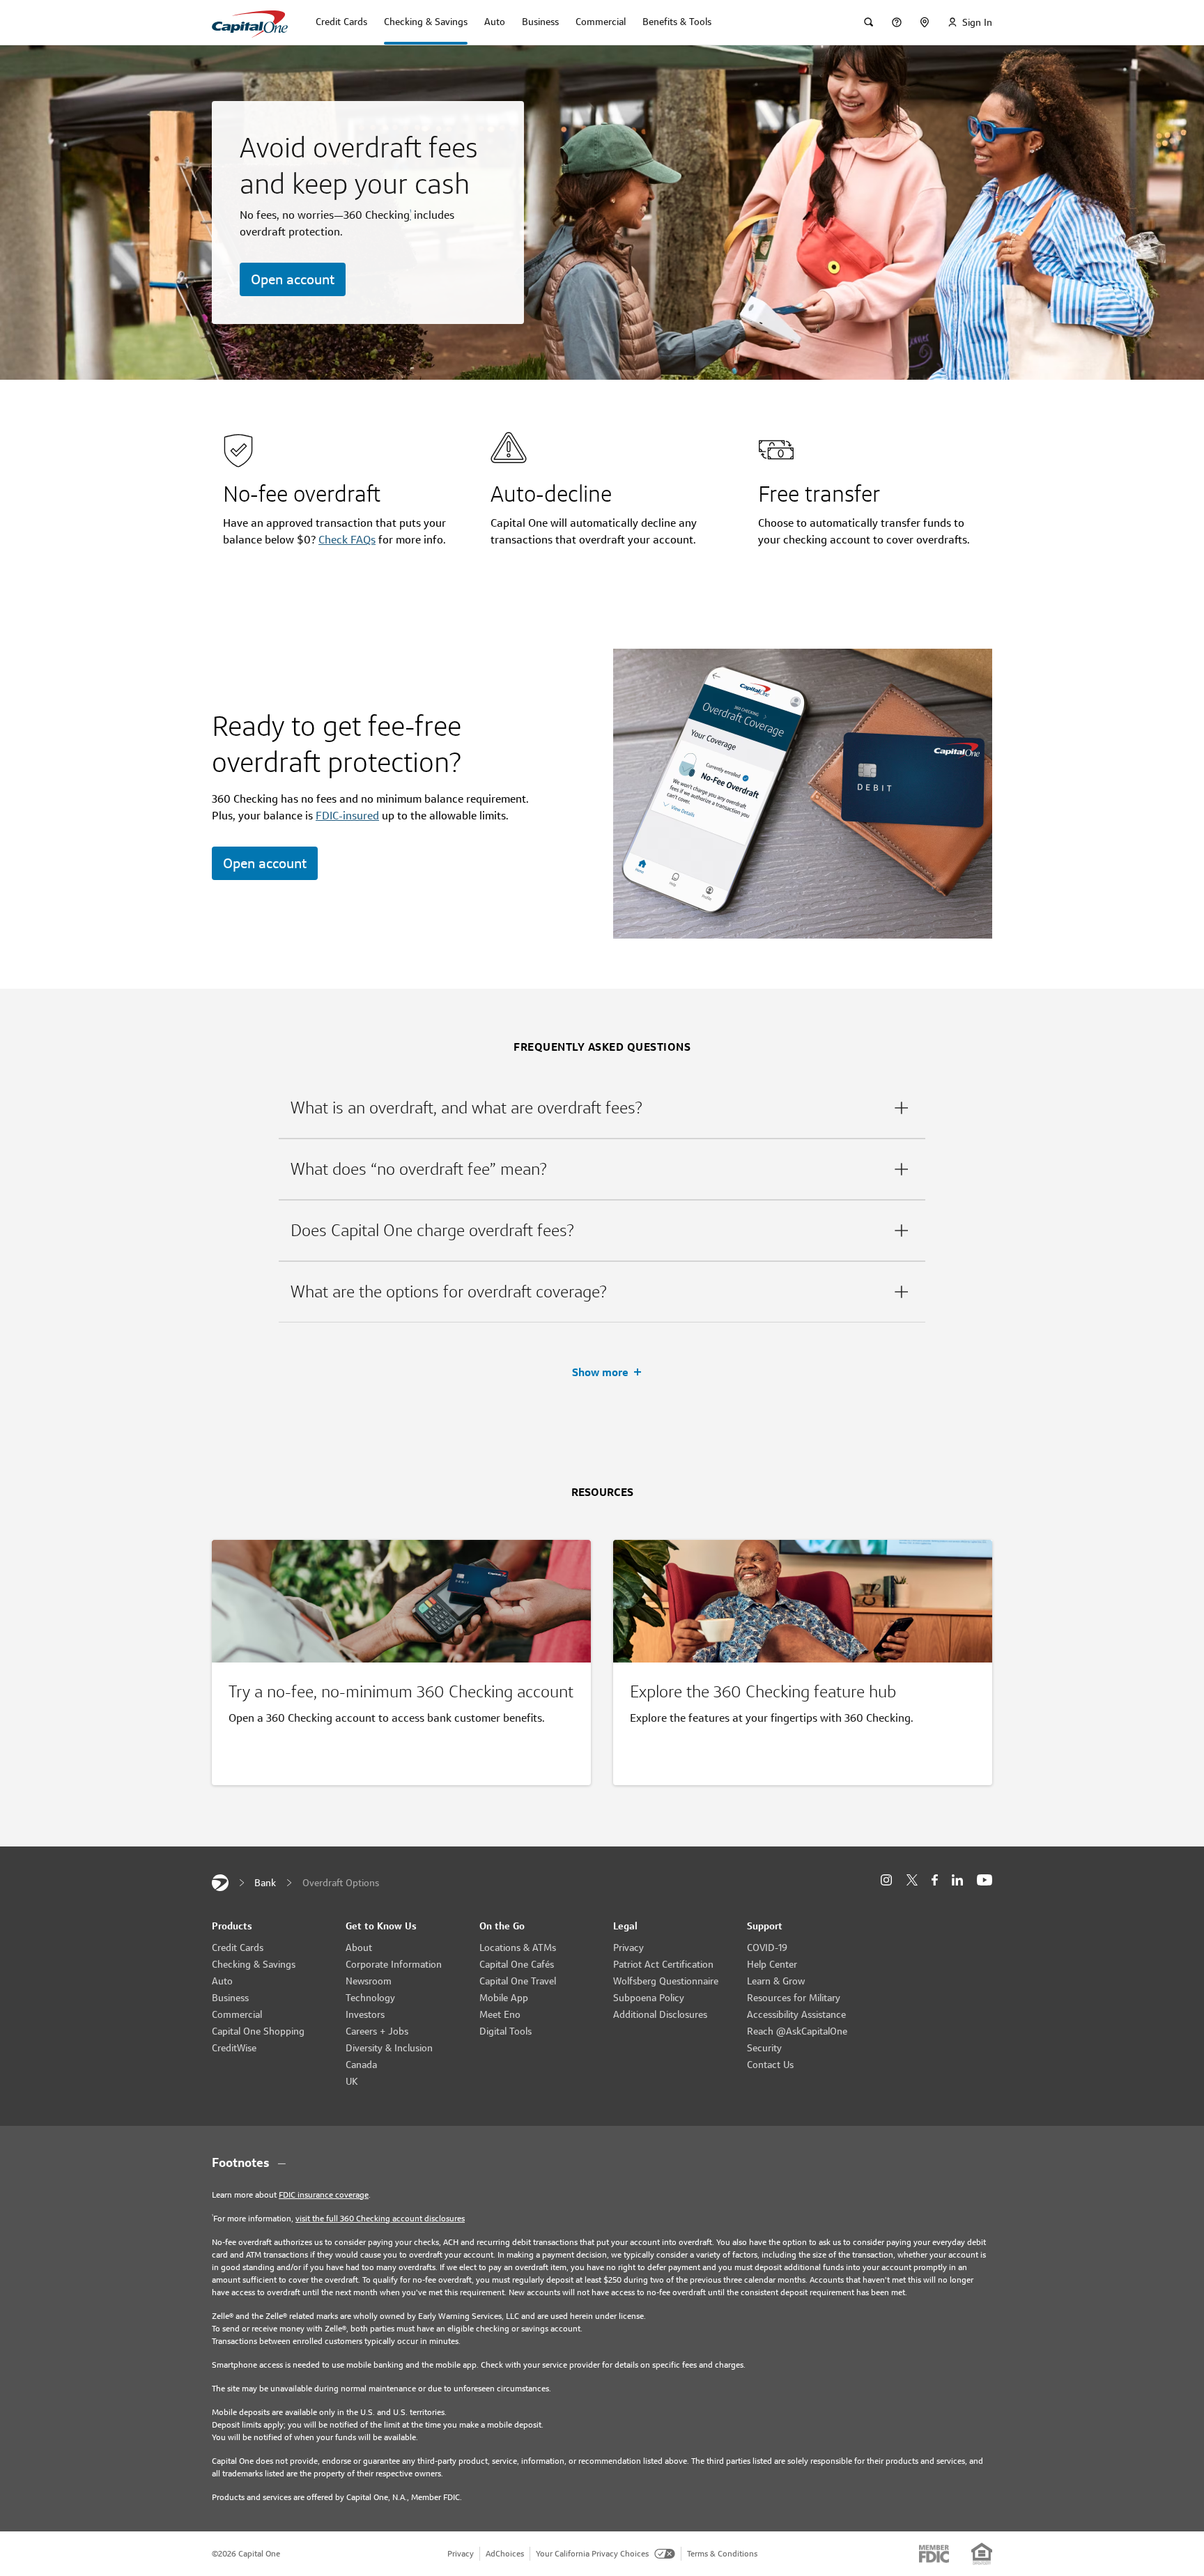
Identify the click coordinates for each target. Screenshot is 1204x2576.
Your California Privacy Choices (592, 2553)
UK (352, 2081)
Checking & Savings (254, 1964)
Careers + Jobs (377, 2031)
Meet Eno (500, 2014)
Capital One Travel (518, 1981)
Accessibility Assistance (796, 2014)
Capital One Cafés (517, 1964)
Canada (361, 2065)
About (359, 1948)
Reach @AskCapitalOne (797, 2031)
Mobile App (504, 1998)
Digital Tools (505, 2031)
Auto (222, 1981)
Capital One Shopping (258, 2031)
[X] (912, 1880)
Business (230, 1998)
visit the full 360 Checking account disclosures (380, 2218)
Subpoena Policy (649, 1998)
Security (764, 2048)
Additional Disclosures (660, 2014)
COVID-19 (767, 1948)
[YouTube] (985, 1880)
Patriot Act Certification (663, 1964)
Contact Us (770, 2065)
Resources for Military (794, 1998)
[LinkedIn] (957, 1880)
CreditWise (234, 2048)
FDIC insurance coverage (324, 2195)
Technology (370, 1998)
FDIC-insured (347, 816)
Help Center (772, 1964)
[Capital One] (220, 1883)
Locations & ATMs (518, 1948)
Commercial (237, 2014)
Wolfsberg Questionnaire (666, 1981)
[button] (602, 1108)
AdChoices (505, 2553)
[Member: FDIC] (934, 2554)
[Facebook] (935, 1880)
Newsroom (369, 1981)
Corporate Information (394, 1964)
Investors (365, 2014)
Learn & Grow (776, 1981)
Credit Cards (238, 1948)
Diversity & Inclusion (389, 2048)
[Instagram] (886, 1880)
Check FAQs (347, 540)
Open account (293, 279)
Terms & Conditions (722, 2553)
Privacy (628, 1948)
